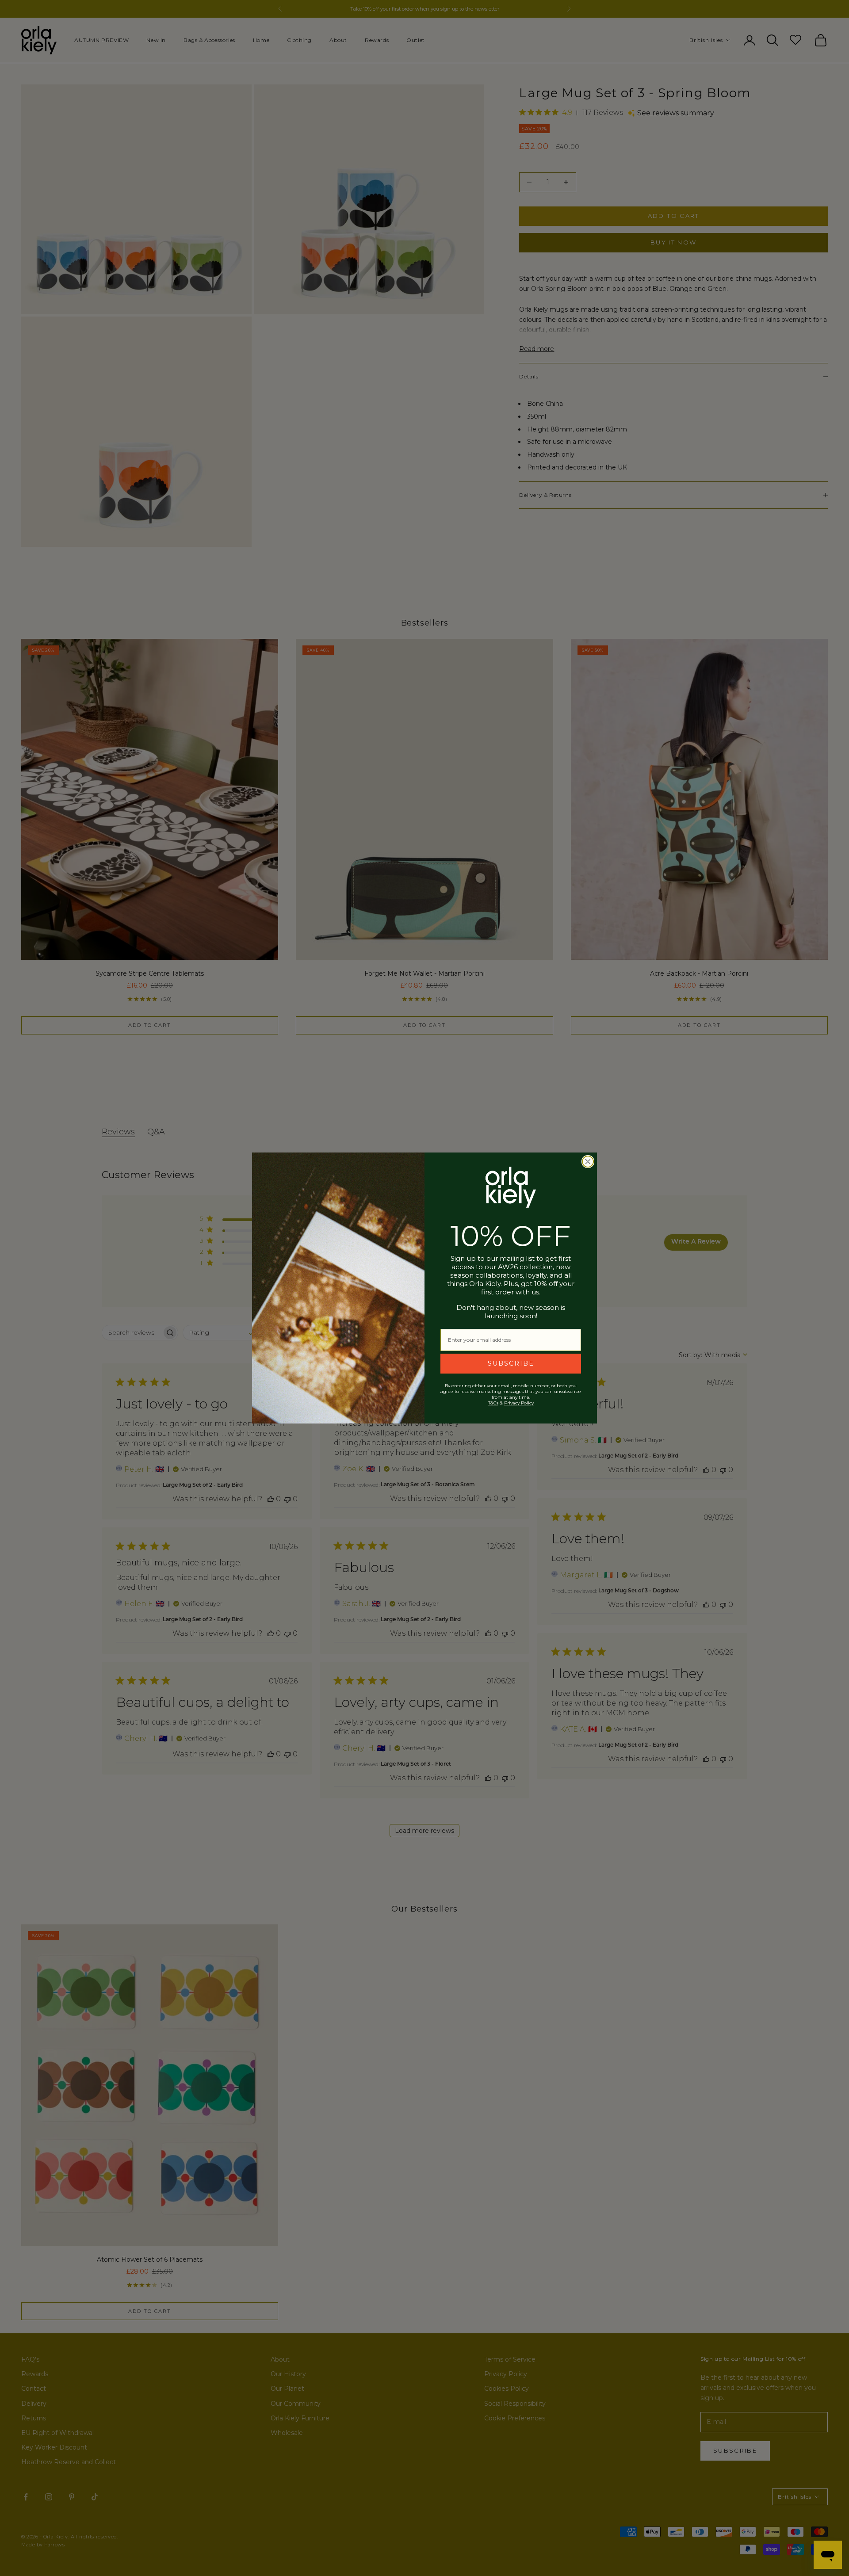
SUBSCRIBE (511, 1363)
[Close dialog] (588, 1162)
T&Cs (493, 1403)
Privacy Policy (519, 1403)
